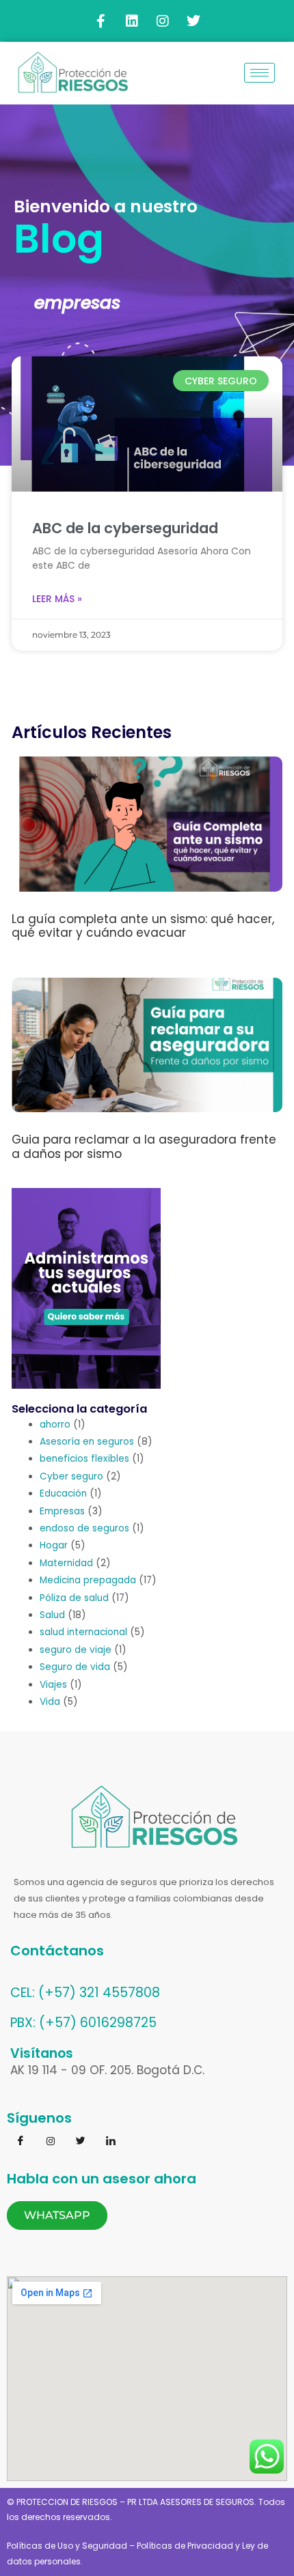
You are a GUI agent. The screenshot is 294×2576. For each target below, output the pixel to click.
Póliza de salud (74, 1598)
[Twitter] (81, 2142)
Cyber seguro (71, 1476)
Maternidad (66, 1563)
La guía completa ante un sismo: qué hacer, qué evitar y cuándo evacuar (143, 926)
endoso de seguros (84, 1528)
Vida (50, 1702)
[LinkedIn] (111, 2142)
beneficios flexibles (84, 1459)
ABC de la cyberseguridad (125, 528)
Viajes (53, 1685)
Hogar (54, 1545)
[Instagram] (51, 2142)
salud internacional (83, 1632)
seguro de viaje (76, 1650)
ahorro (55, 1425)
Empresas (62, 1511)
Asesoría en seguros (87, 1442)
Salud (52, 1615)
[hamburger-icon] (259, 73)
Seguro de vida (75, 1667)
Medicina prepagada (88, 1580)
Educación (63, 1494)
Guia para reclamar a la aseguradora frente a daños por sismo (144, 1146)
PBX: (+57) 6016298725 (83, 2023)
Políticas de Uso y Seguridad (67, 2546)
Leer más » (57, 599)
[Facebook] (21, 2142)
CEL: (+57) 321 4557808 (85, 1993)
